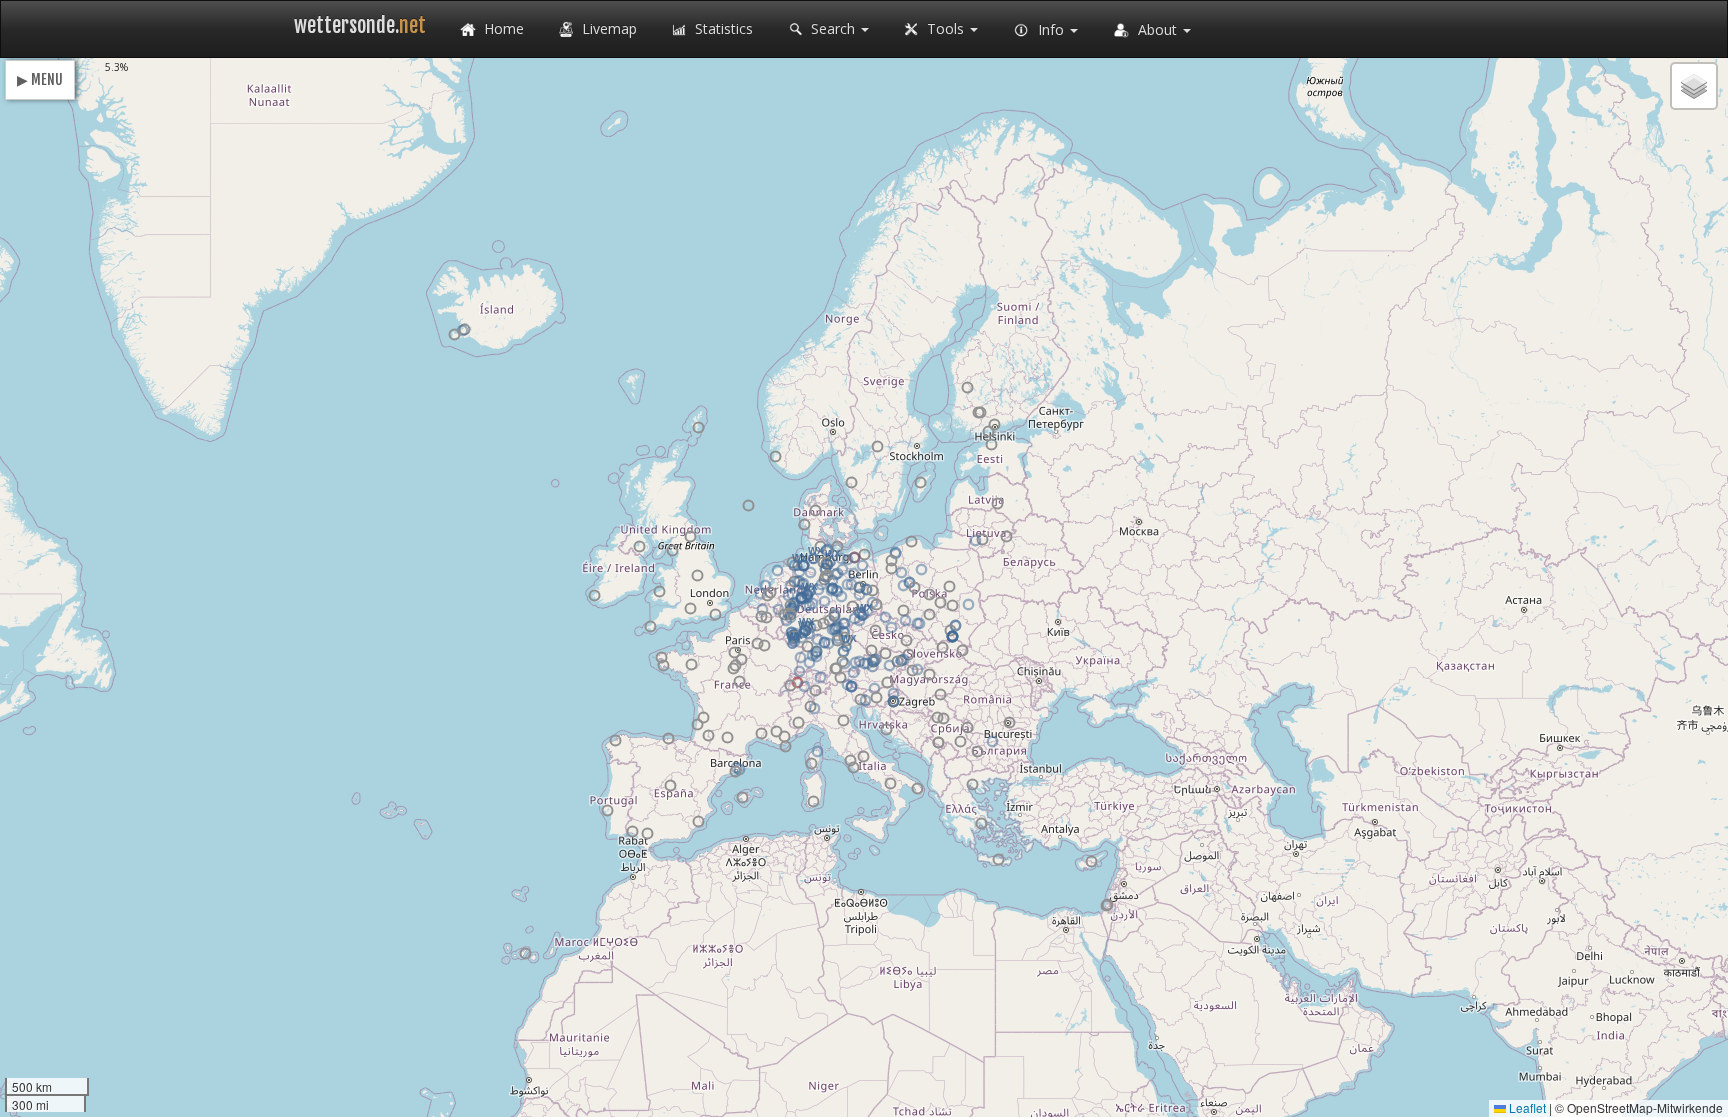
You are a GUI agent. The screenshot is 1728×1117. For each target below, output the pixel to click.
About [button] (1157, 29)
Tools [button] (945, 28)
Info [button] (1051, 29)
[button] (864, 554)
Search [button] (833, 28)
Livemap (607, 28)
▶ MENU (40, 79)
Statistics (722, 28)
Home (502, 28)
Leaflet (1526, 1107)
